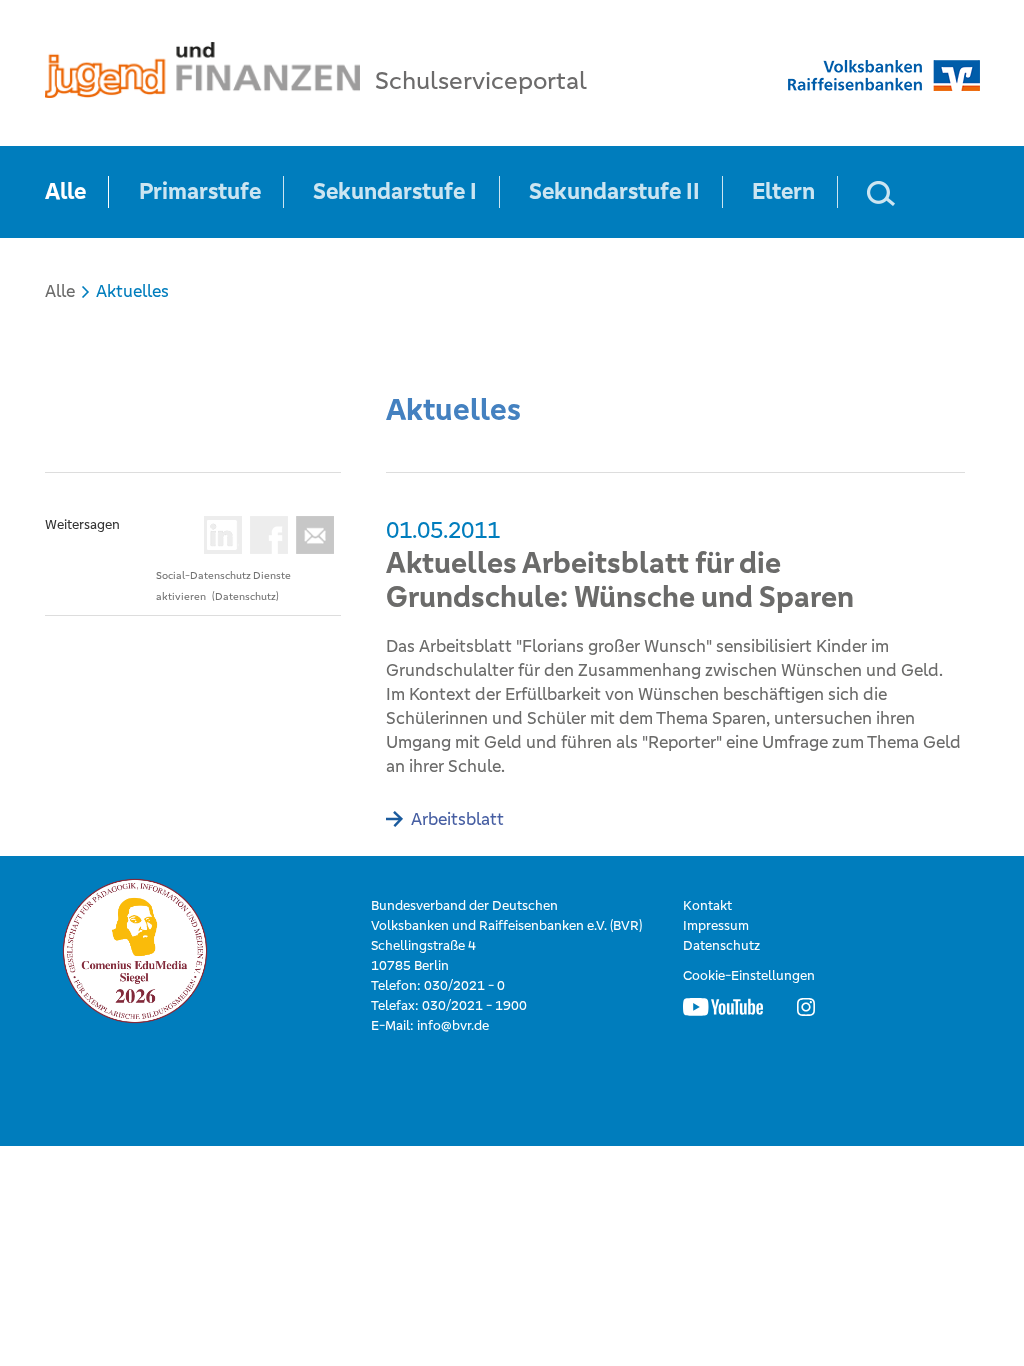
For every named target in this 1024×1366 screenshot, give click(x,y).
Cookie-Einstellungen (749, 975)
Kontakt (707, 905)
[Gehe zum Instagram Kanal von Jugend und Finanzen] (806, 1006)
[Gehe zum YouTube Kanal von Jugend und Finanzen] (723, 1006)
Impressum (716, 925)
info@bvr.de (453, 1025)
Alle (65, 191)
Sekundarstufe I (395, 191)
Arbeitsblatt (457, 819)
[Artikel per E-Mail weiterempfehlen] (311, 535)
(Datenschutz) (245, 596)
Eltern (783, 191)
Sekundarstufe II (614, 191)
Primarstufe (200, 191)
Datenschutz (721, 945)
